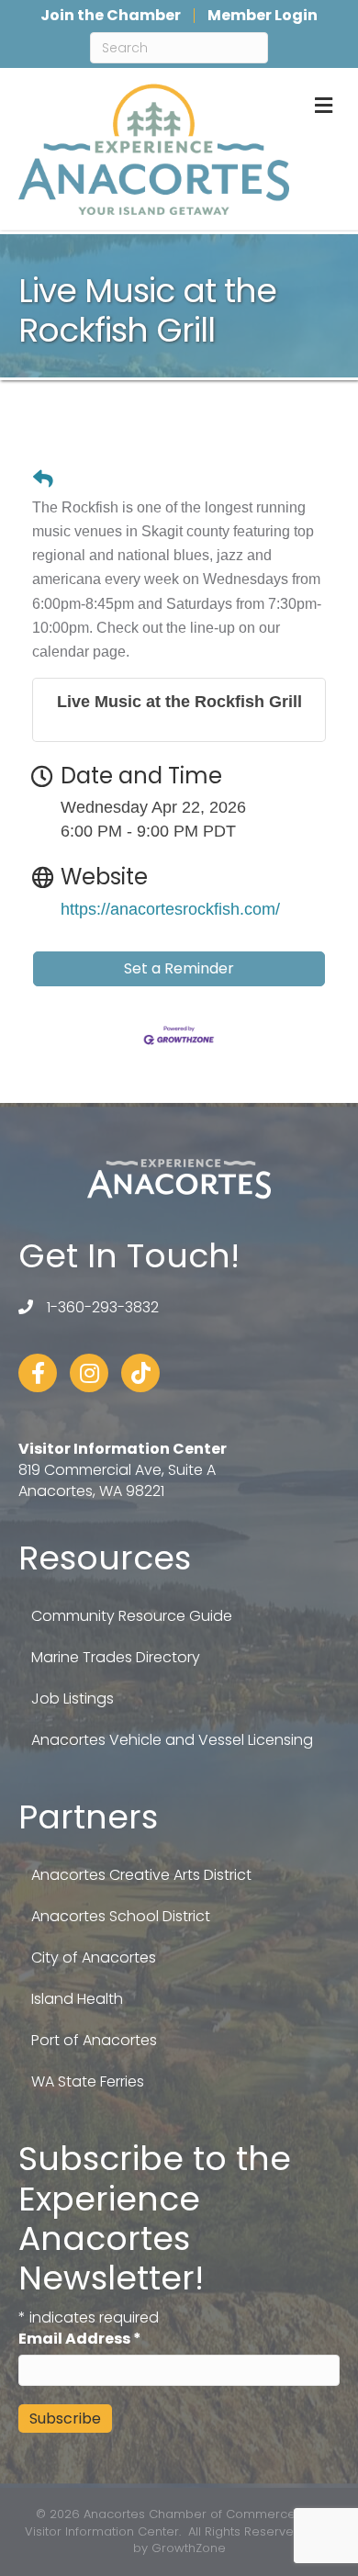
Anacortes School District (121, 1916)
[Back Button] (43, 479)
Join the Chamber (111, 16)
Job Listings (73, 1699)
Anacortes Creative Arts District (141, 1875)
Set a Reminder (179, 968)
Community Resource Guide (132, 1616)
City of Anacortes (94, 1957)
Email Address (80, 2339)
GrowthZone (189, 2548)
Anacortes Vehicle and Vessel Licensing (172, 1740)
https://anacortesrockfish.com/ (170, 909)
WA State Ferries (88, 2081)
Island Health (77, 1999)
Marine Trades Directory (116, 1657)
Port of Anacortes (94, 2040)
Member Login (263, 16)
